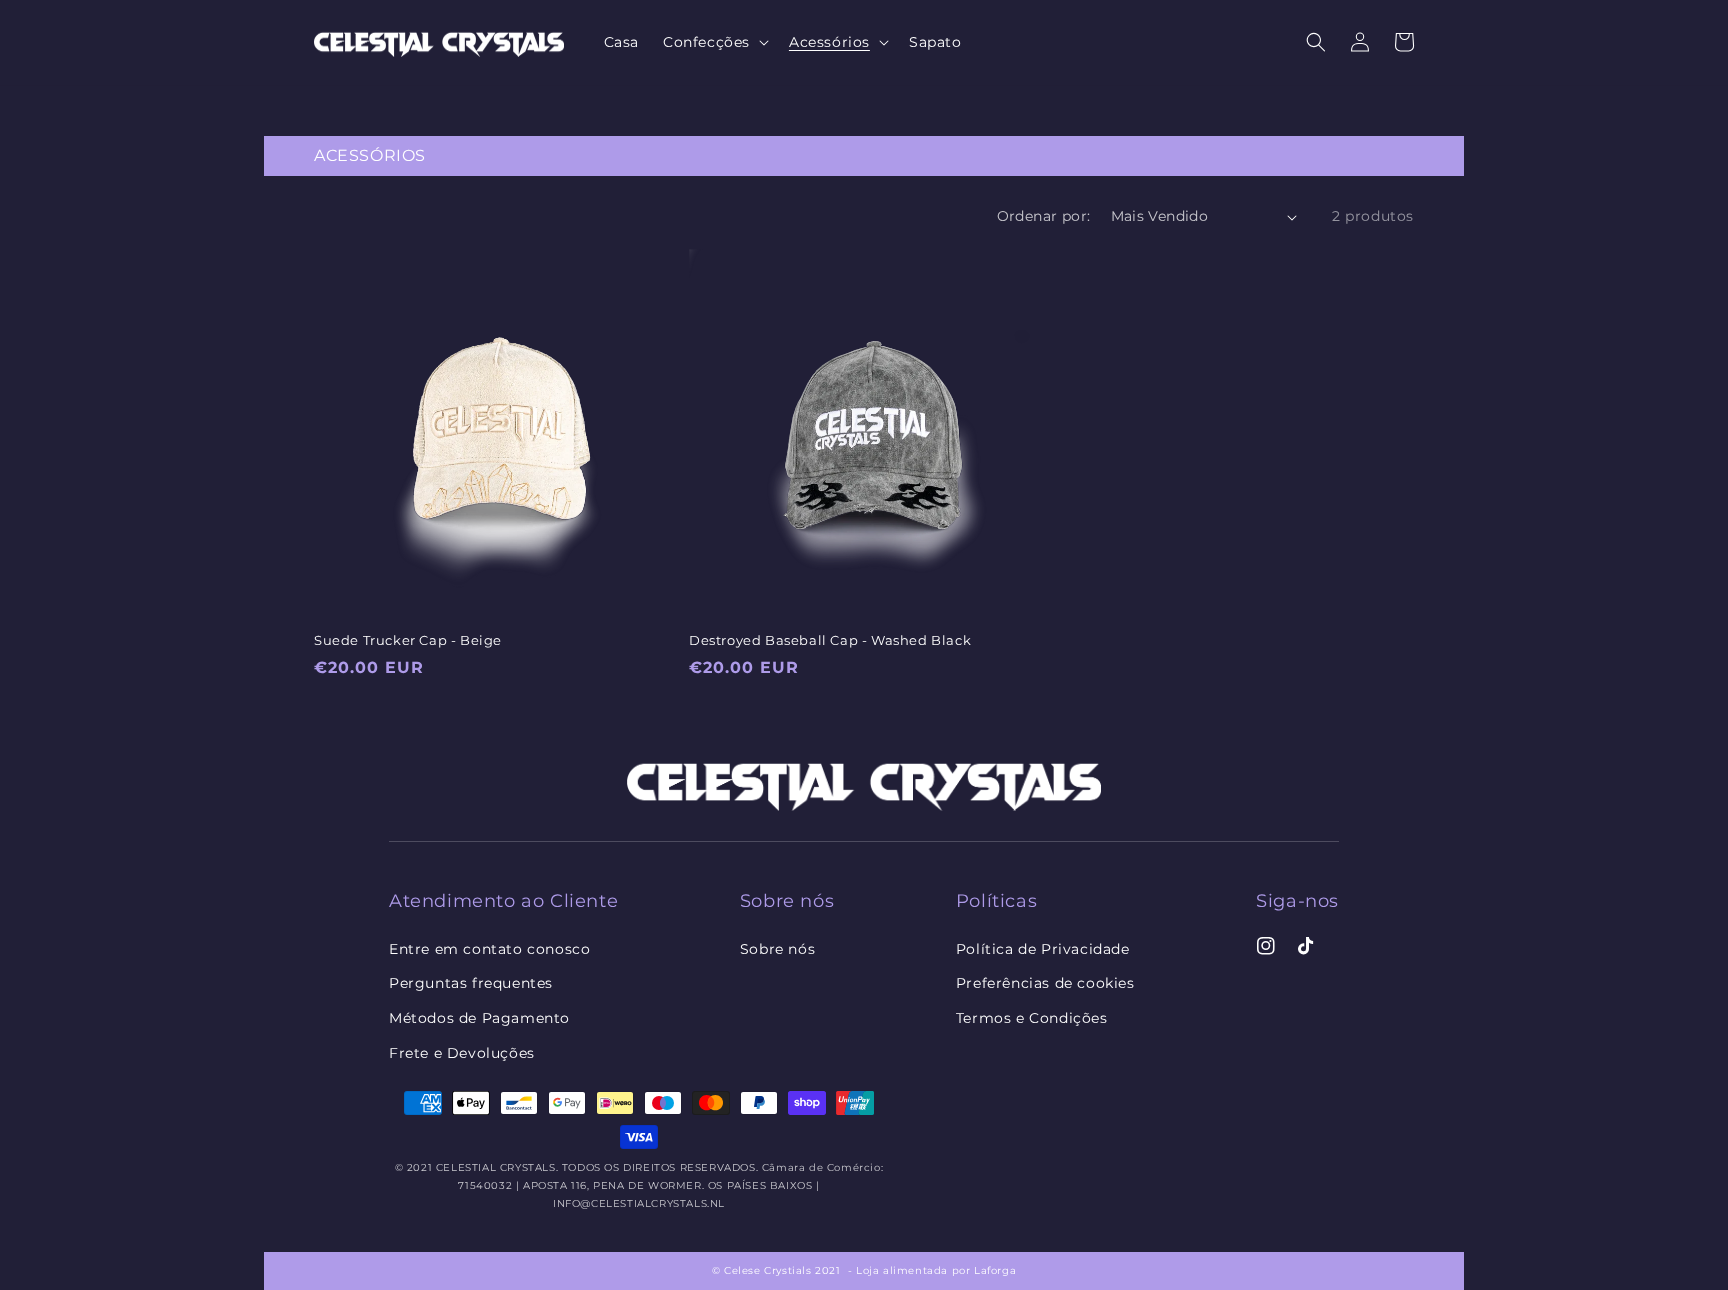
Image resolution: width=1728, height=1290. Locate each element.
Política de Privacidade (1043, 949)
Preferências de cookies (1045, 983)
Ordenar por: (1044, 216)
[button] (1316, 42)
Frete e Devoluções (462, 1053)
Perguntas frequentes (471, 983)
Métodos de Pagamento (479, 1018)
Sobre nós (777, 949)
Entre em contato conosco (489, 949)
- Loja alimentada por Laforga (932, 1270)
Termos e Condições (1032, 1018)
